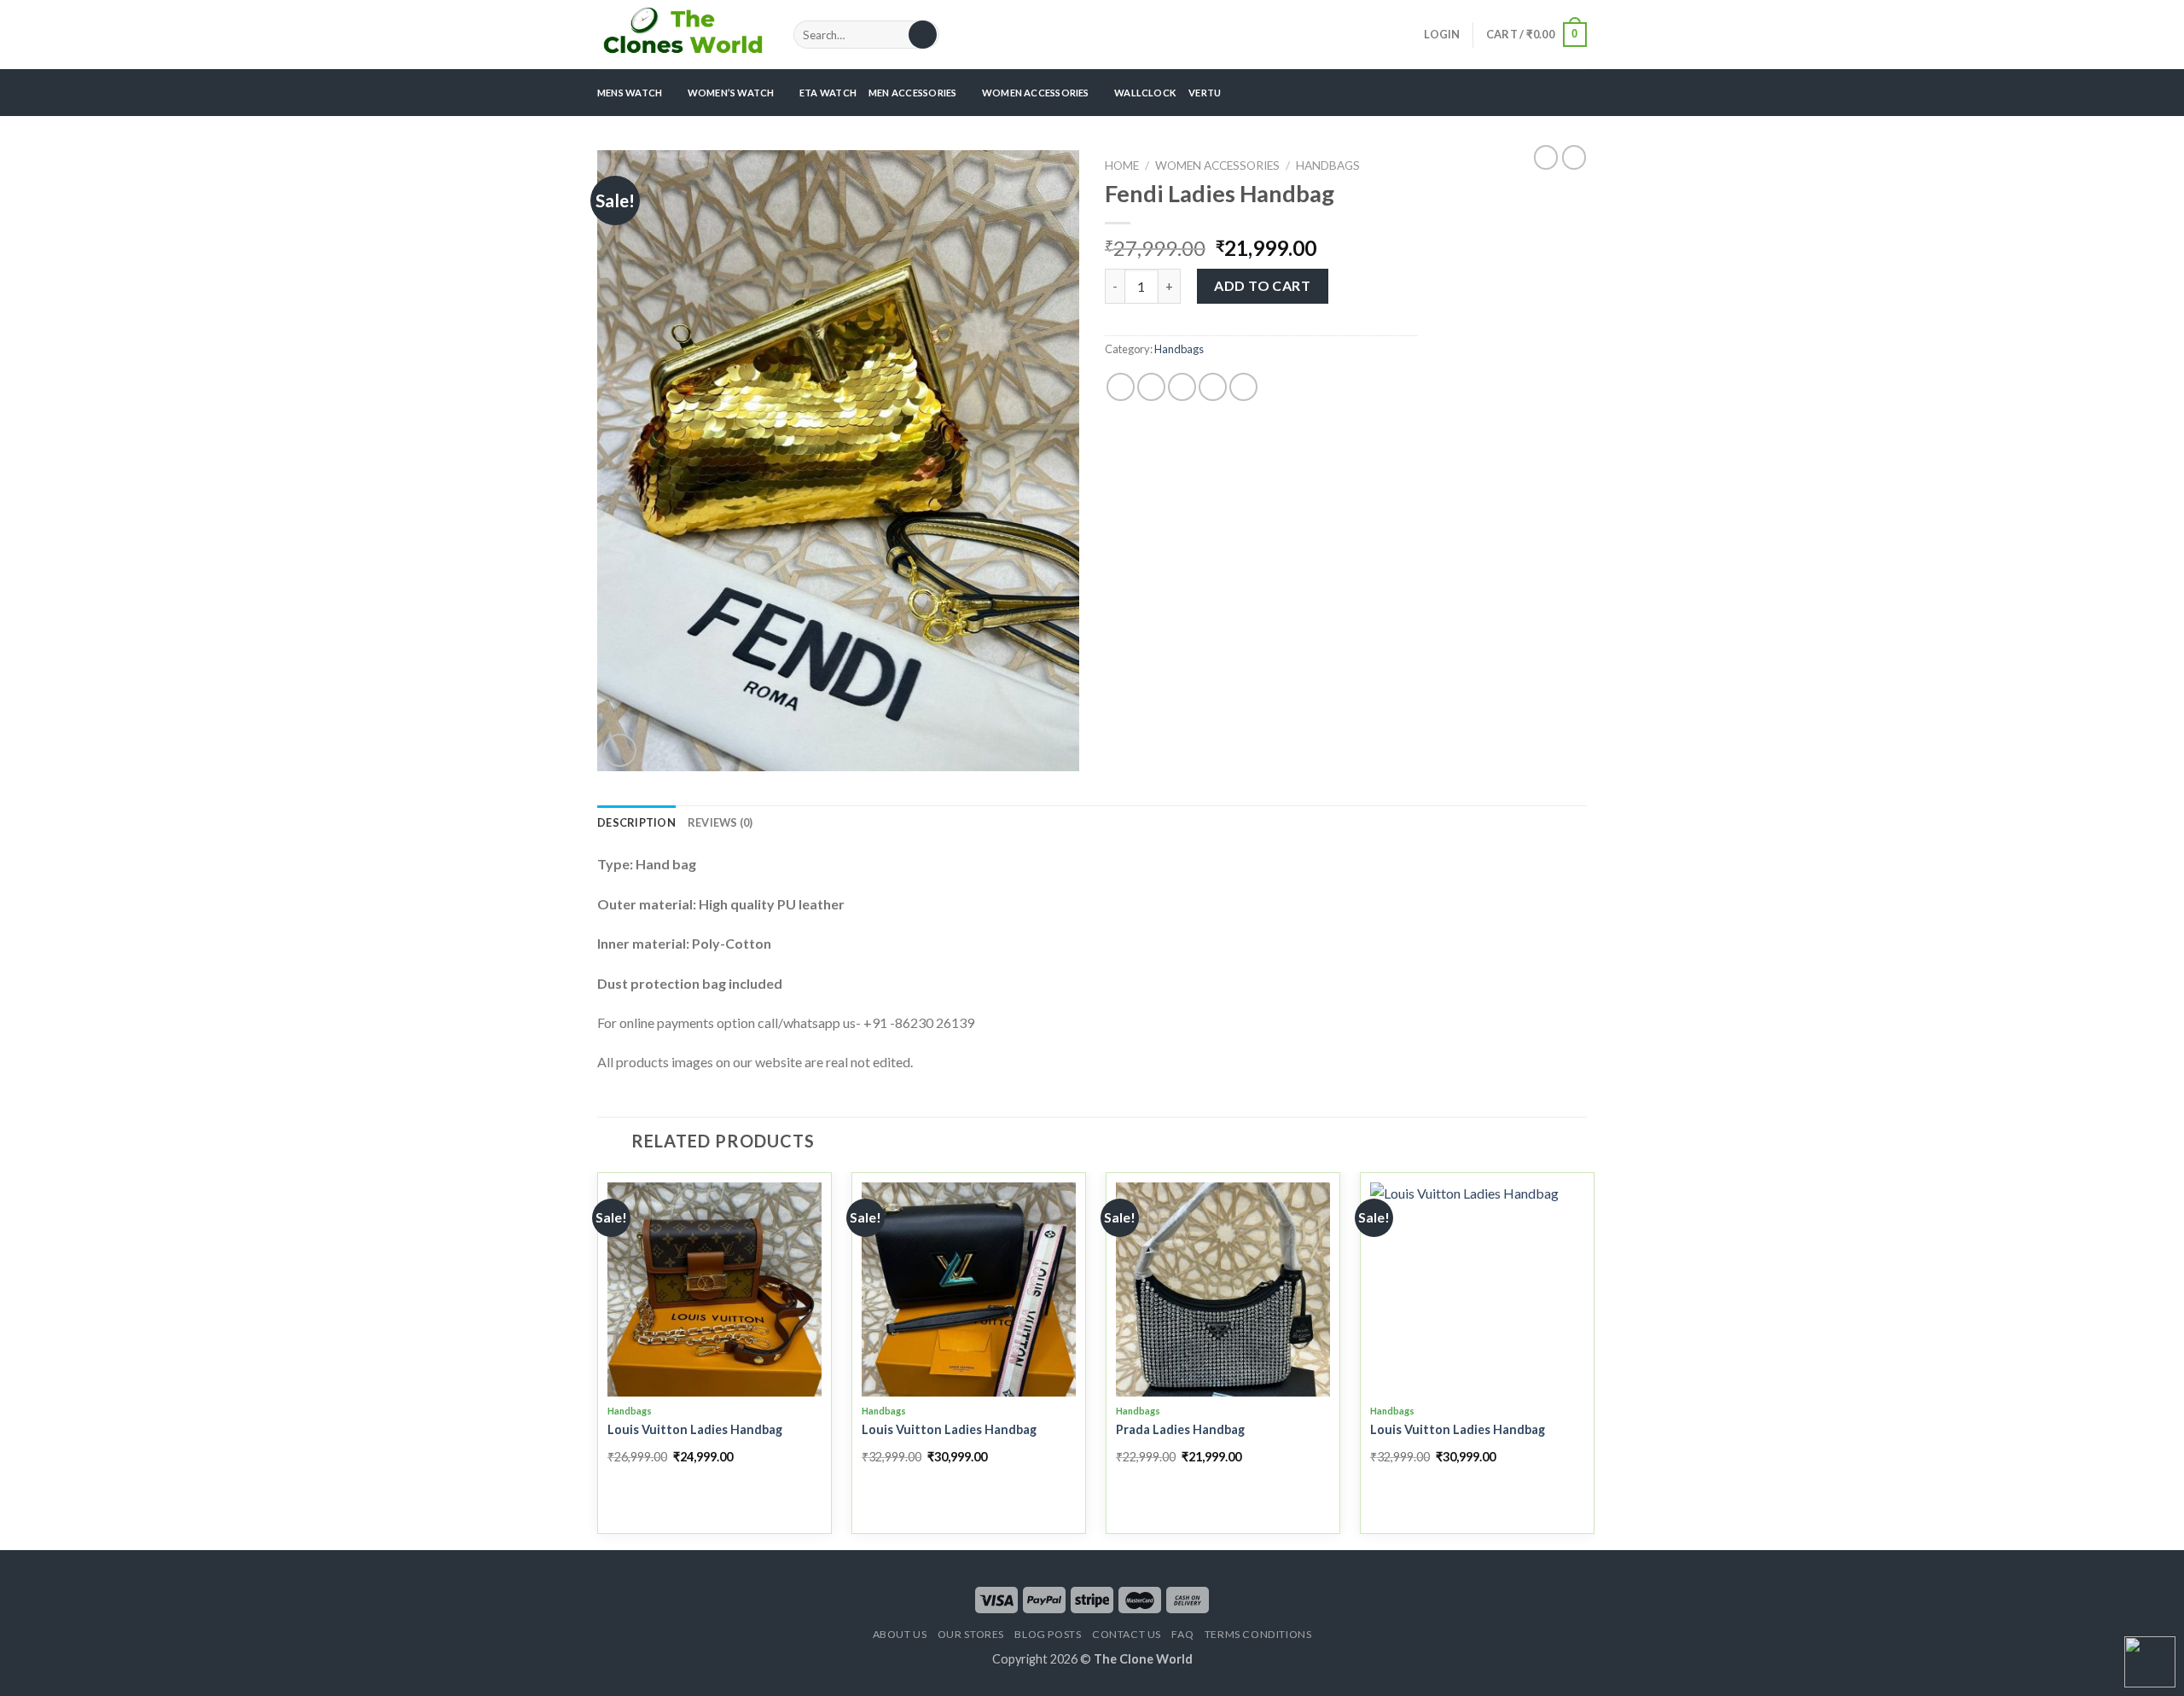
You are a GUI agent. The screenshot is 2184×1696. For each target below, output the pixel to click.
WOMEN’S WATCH (731, 93)
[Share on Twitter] (1151, 387)
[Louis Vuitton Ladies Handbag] (714, 1289)
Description (636, 822)
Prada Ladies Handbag (1180, 1429)
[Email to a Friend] (1182, 387)
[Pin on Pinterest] (1213, 387)
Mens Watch (630, 93)
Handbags (1328, 166)
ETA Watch (828, 93)
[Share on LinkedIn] (1243, 387)
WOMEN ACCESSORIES (1036, 93)
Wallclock (1145, 93)
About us (900, 1634)
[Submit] (923, 35)
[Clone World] (682, 34)
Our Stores (971, 1634)
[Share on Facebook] (1121, 387)
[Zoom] (620, 750)
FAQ (1182, 1634)
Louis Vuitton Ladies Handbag (695, 1429)
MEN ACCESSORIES (912, 93)
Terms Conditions (1258, 1634)
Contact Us (1127, 1634)
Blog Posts (1048, 1634)
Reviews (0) (720, 822)
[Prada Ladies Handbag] (1223, 1289)
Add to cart (1262, 285)
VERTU (1205, 93)
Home (1122, 166)
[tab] (636, 822)
